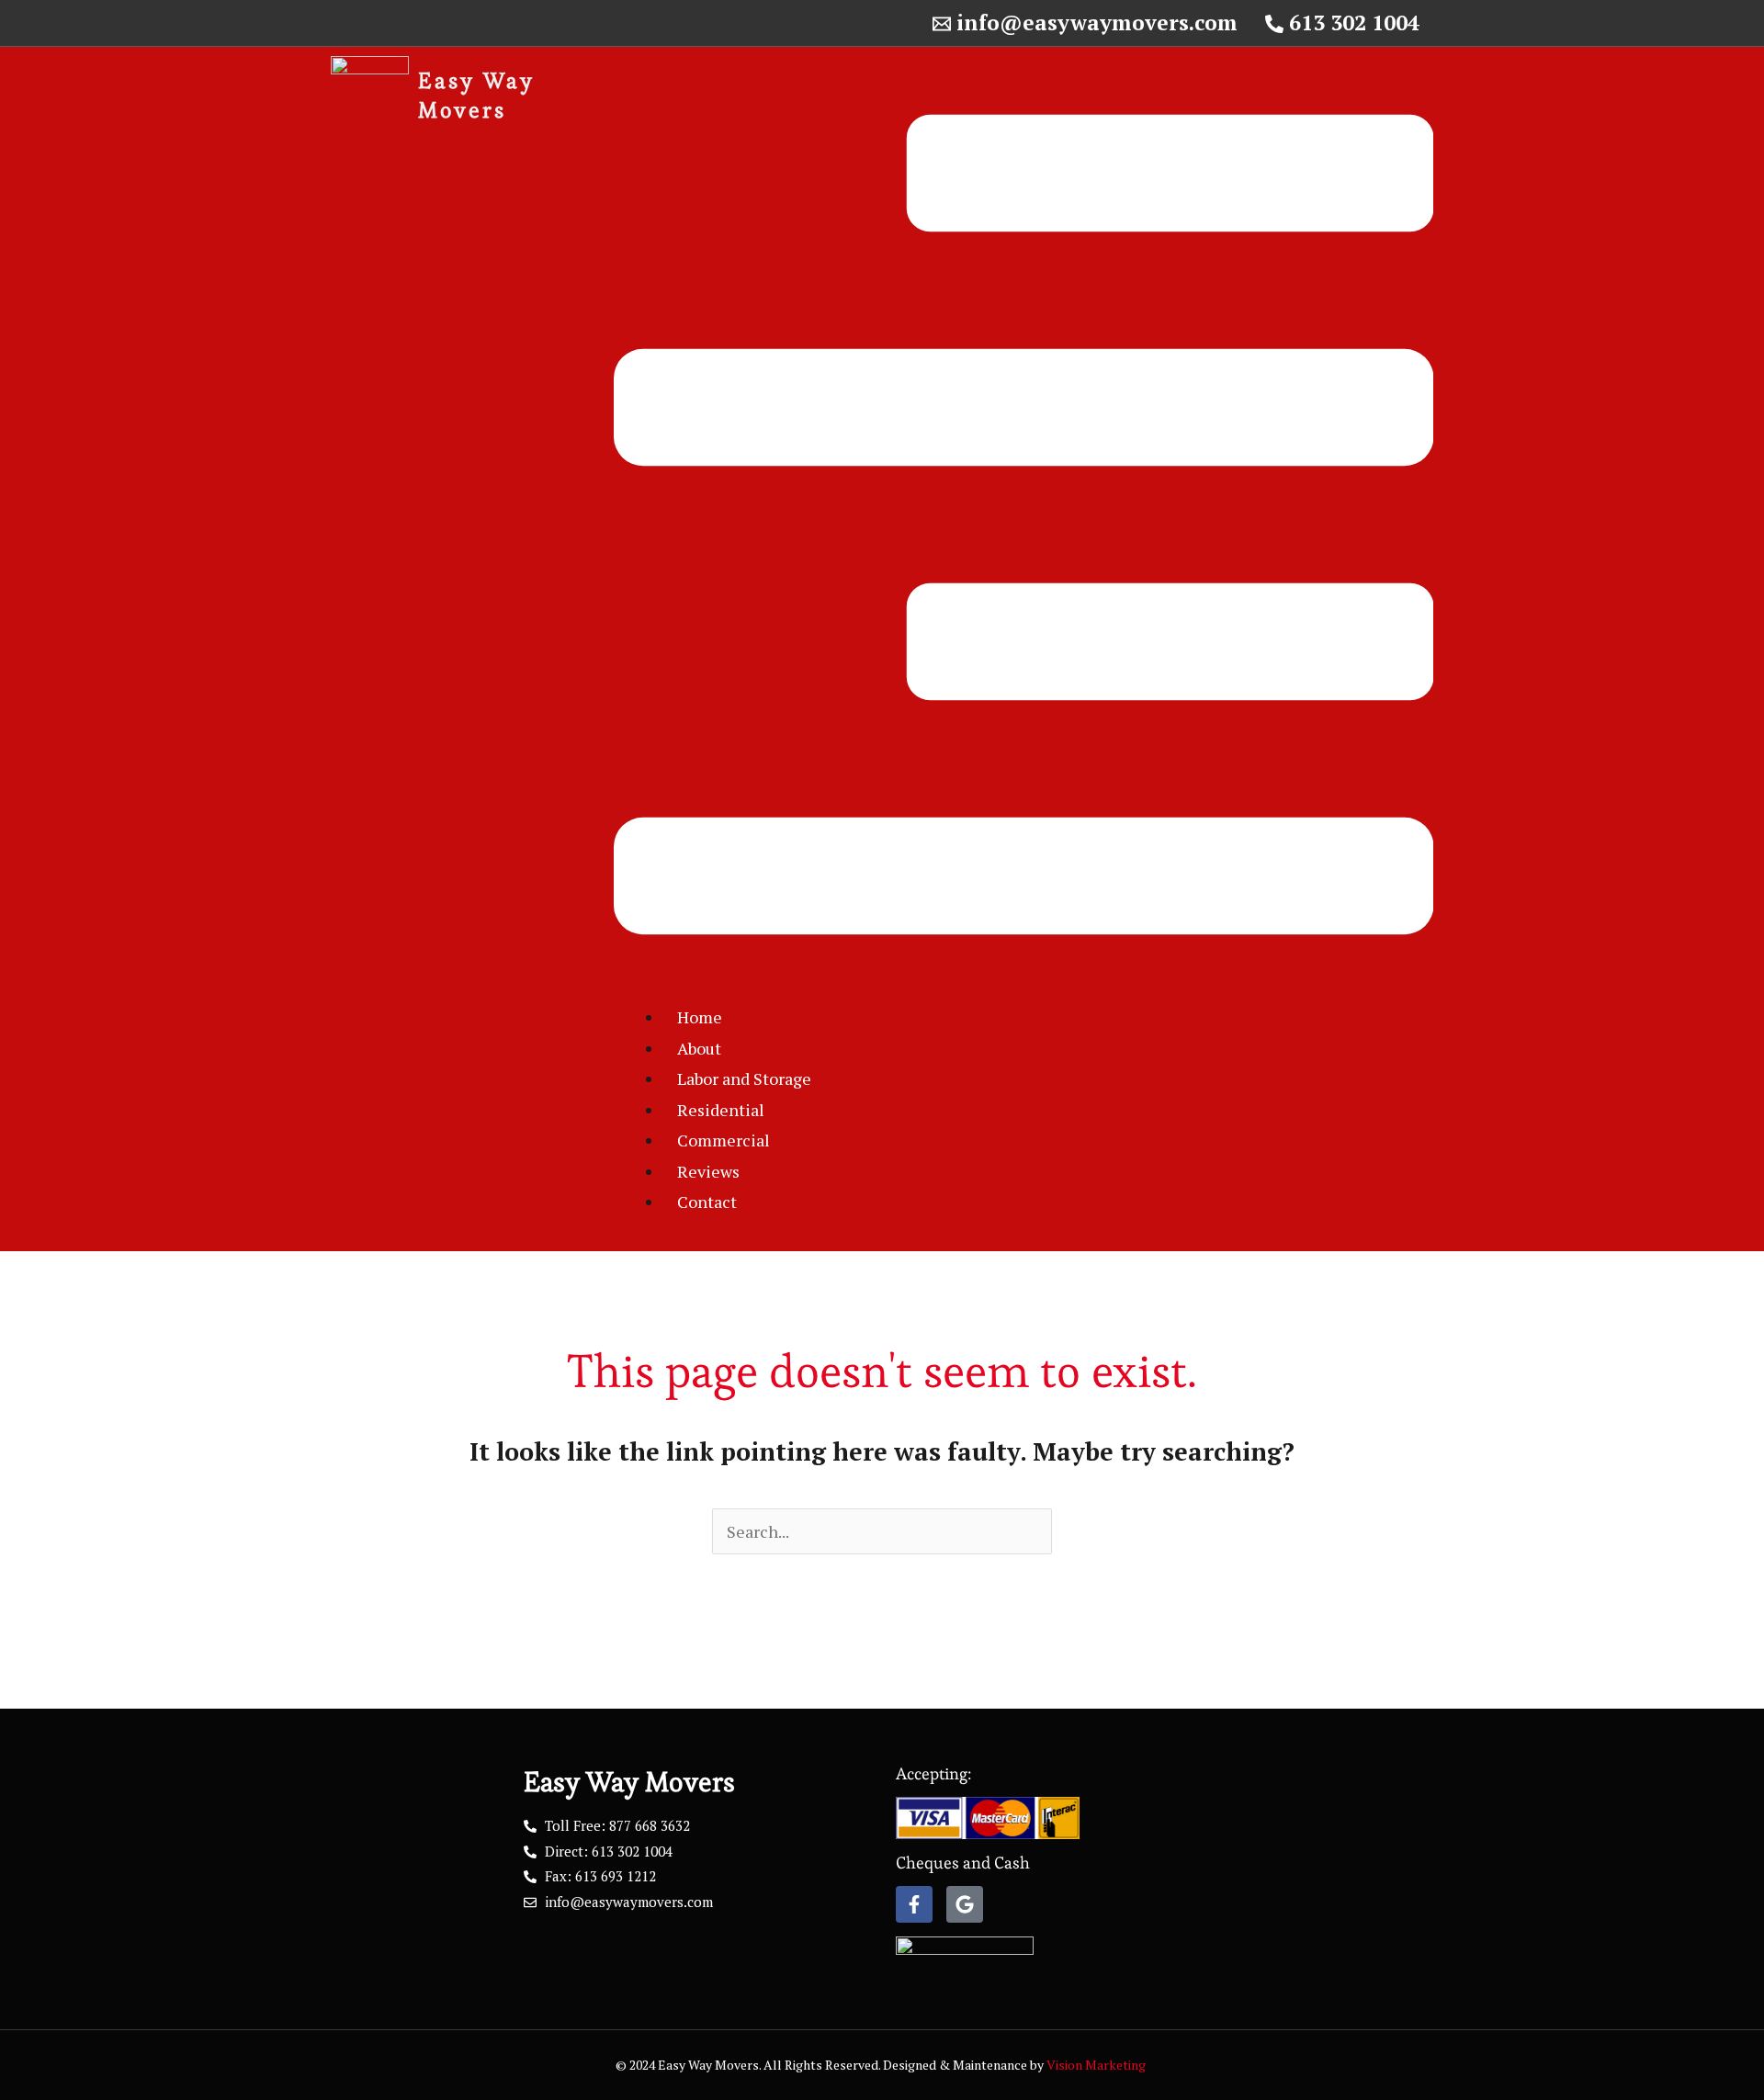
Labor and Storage (744, 1078)
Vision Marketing (1097, 2065)
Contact (707, 1202)
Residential (721, 1110)
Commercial (724, 1140)
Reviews (708, 1171)
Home (700, 1017)
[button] (1024, 529)
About (699, 1048)
